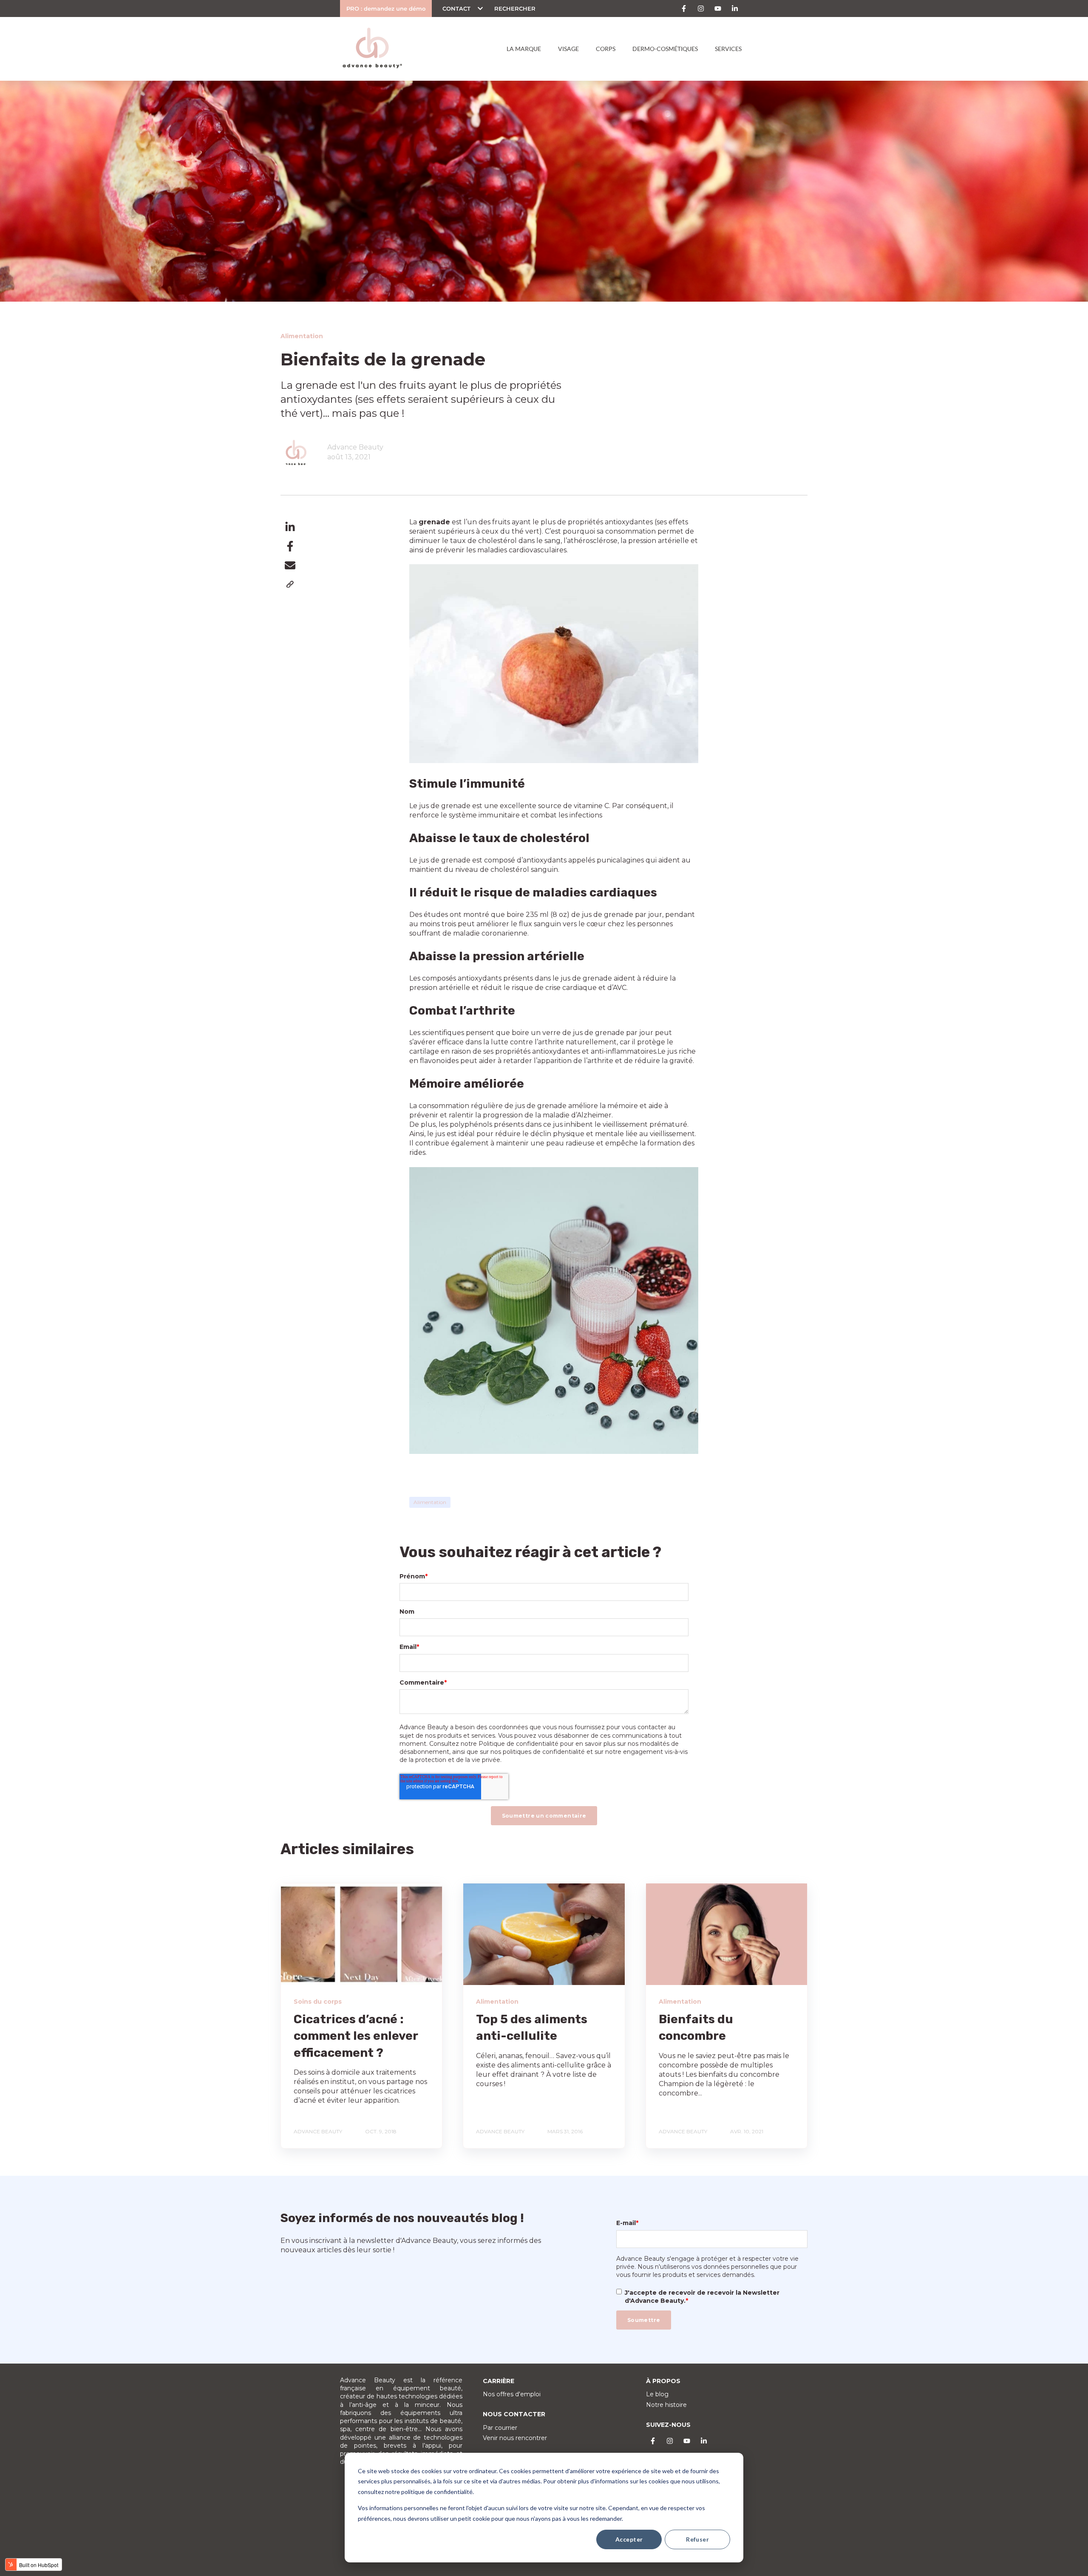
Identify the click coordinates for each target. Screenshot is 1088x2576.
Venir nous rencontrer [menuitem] (515, 2438)
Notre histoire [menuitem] (666, 2405)
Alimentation (430, 1502)
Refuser (697, 2539)
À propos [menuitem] (663, 2381)
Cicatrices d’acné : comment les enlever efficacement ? (356, 2036)
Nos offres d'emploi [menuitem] (512, 2394)
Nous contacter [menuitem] (514, 2414)
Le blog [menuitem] (657, 2394)
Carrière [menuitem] (499, 2381)
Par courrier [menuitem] (500, 2428)
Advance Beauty (355, 447)
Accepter (629, 2539)
